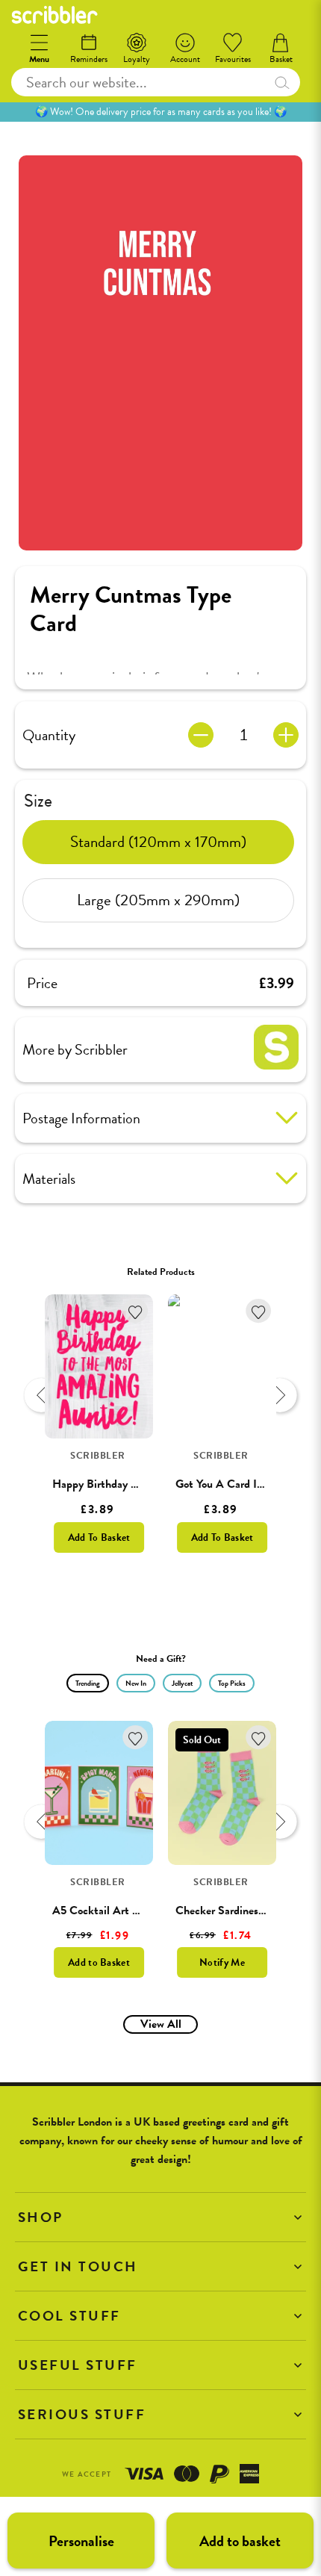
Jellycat (182, 1683)
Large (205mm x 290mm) (158, 900)
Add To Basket (99, 1537)
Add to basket (240, 2541)
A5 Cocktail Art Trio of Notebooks (134, 1911)
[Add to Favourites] (135, 1311)
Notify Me (222, 1962)
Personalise (81, 2541)
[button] (160, 2217)
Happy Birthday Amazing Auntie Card (143, 1484)
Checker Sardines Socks (232, 1911)
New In (136, 1683)
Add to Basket (99, 1962)
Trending (88, 1683)
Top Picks (232, 1683)
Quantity (49, 735)
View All (161, 2024)
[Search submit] (282, 82)
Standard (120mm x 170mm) (158, 842)
